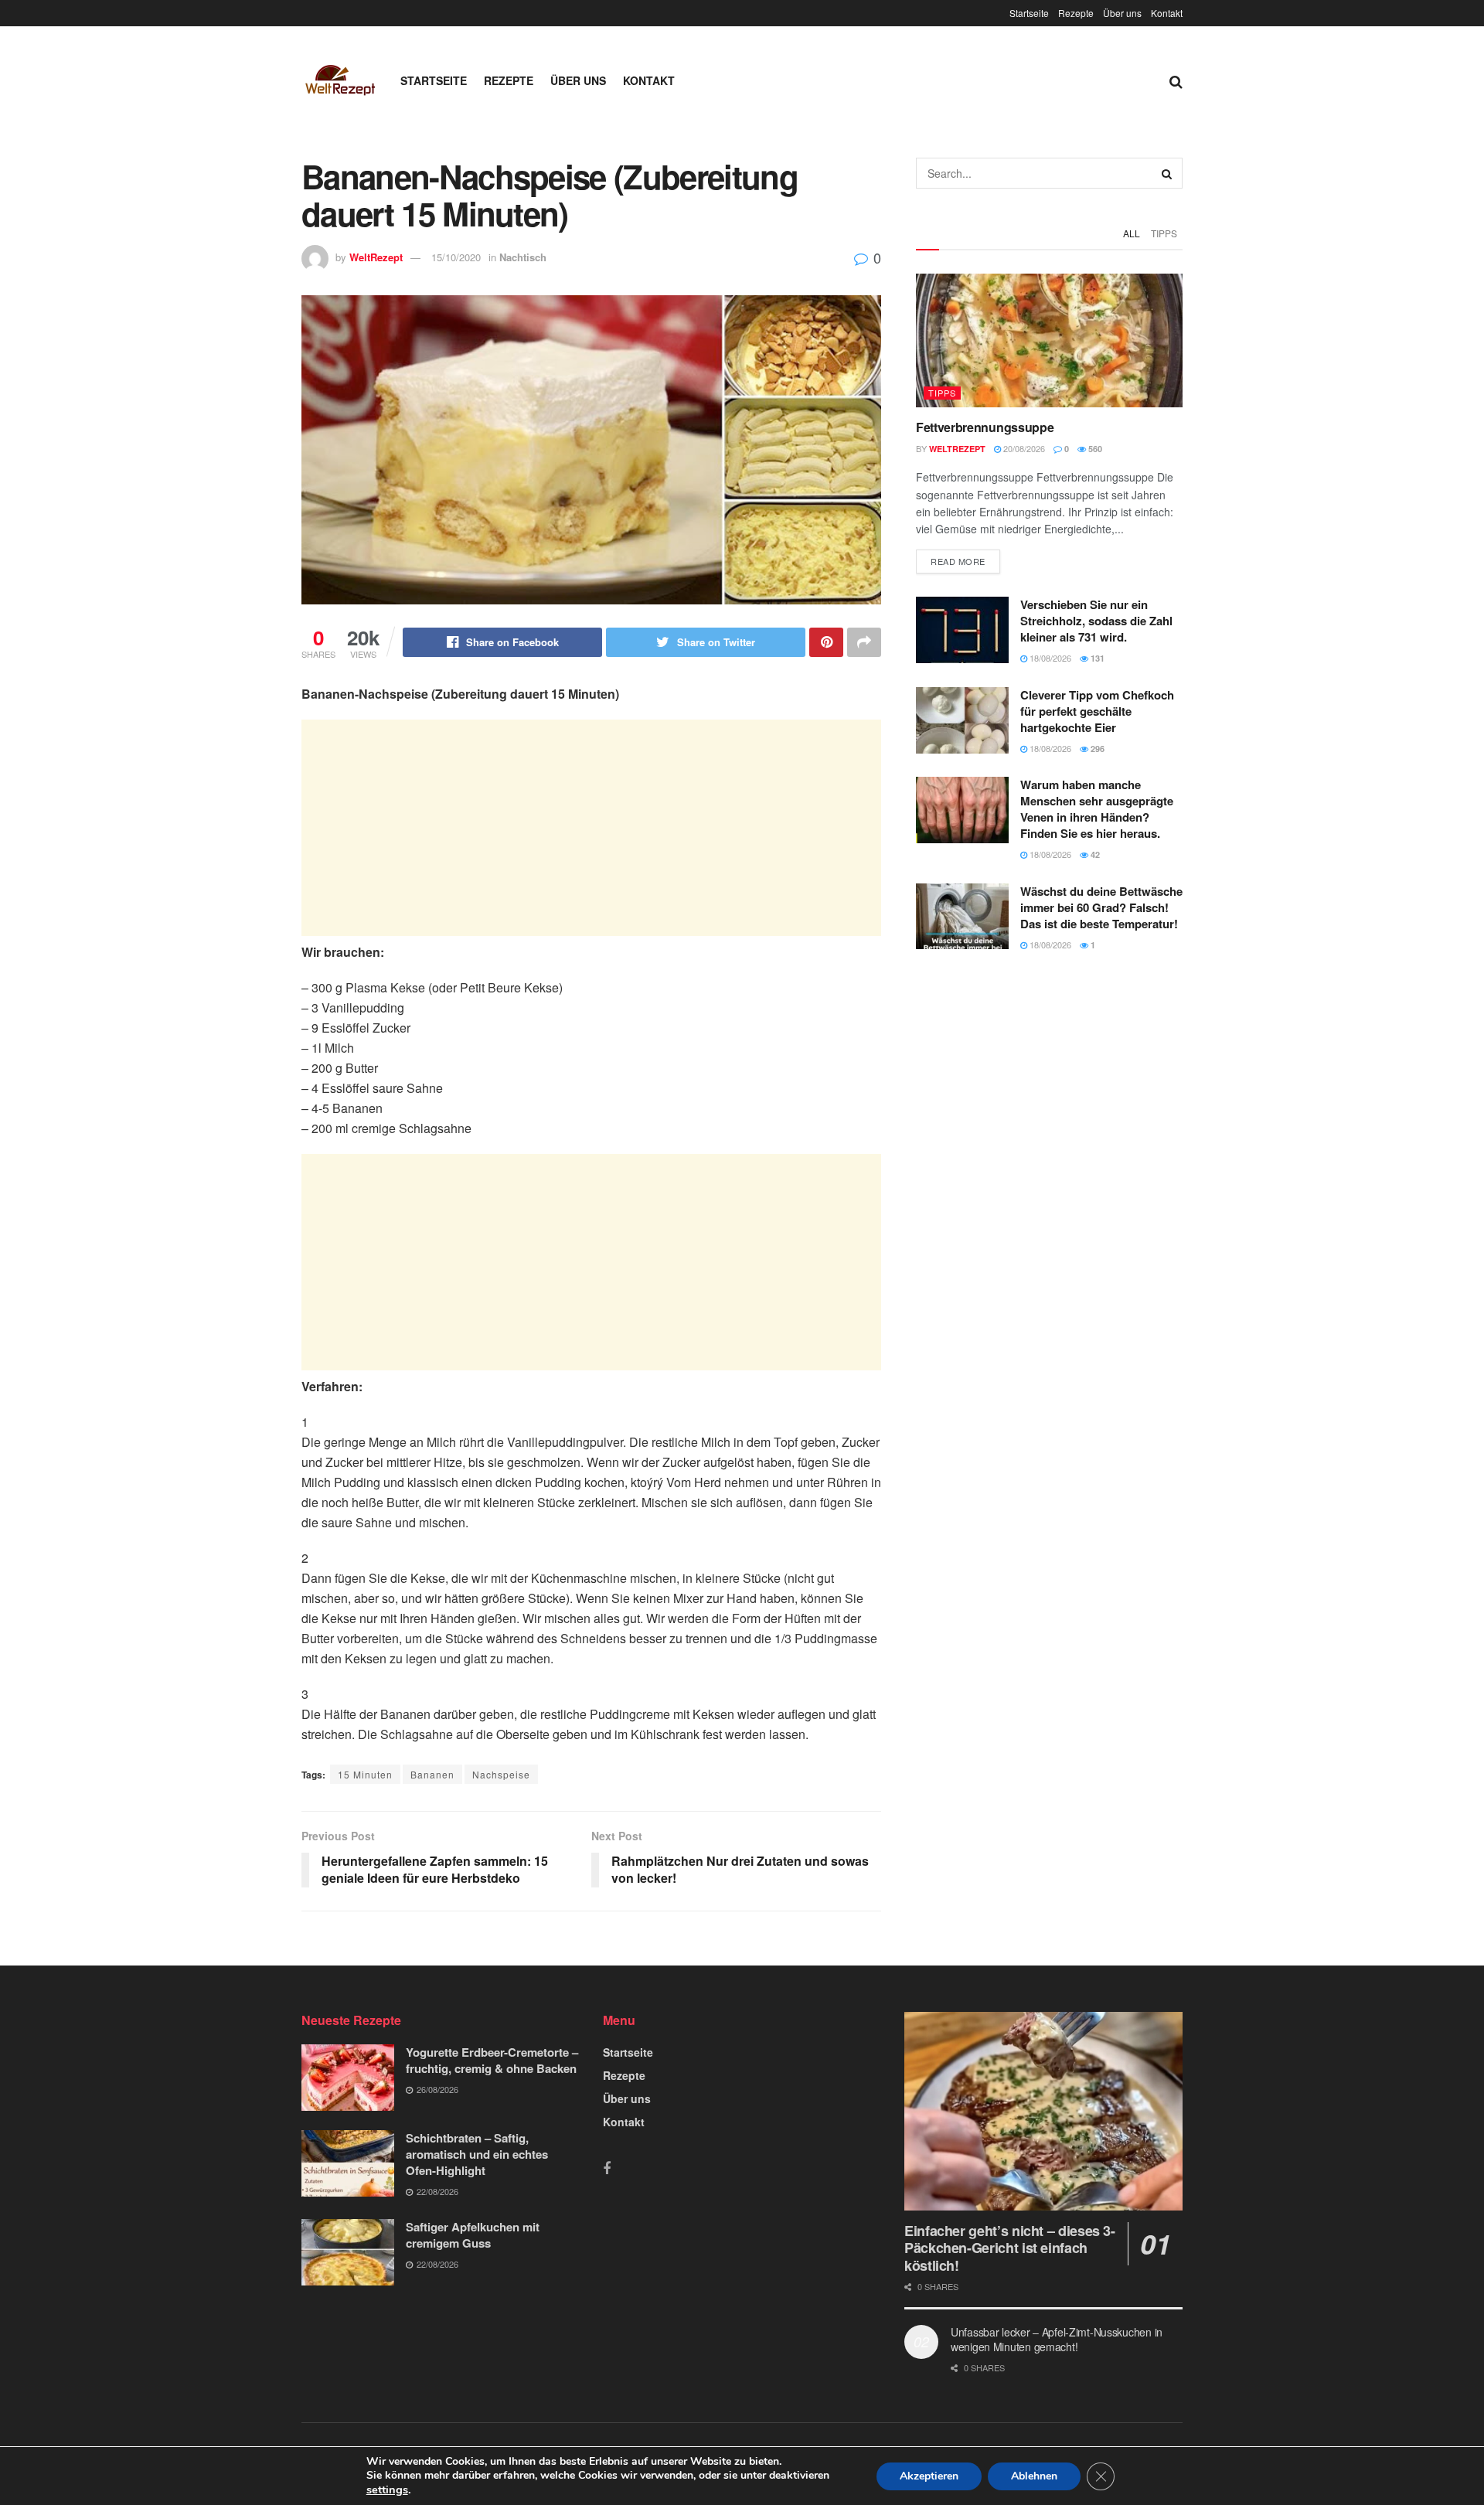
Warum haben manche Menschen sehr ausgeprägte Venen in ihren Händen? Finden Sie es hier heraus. (1097, 809)
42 (1094, 854)
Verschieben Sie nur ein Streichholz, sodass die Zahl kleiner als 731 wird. (1096, 621)
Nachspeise (501, 1774)
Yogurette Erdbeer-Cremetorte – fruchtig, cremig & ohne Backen (492, 2060)
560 (1094, 449)
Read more (958, 561)
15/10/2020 (456, 257)
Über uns (1122, 13)
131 (1096, 658)
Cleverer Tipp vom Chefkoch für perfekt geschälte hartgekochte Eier (1097, 711)
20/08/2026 (1023, 448)
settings (387, 2490)
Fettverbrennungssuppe (985, 427)
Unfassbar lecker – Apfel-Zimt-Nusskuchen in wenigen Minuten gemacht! (1057, 2340)
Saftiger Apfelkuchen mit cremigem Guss (473, 2235)
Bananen (432, 1774)
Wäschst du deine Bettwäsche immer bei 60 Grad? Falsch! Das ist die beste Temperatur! (1101, 907)
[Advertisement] (591, 828)
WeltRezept (376, 257)
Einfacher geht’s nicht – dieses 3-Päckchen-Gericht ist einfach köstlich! (1010, 2248)
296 (1096, 749)
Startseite (1029, 13)
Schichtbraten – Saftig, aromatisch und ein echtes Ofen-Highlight (477, 2154)
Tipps (1164, 233)
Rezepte (1076, 13)
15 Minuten (365, 1774)
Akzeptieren (929, 2476)
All (1132, 233)
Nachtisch (523, 257)
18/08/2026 (1049, 658)
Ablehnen (1034, 2476)
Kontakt (1167, 13)
